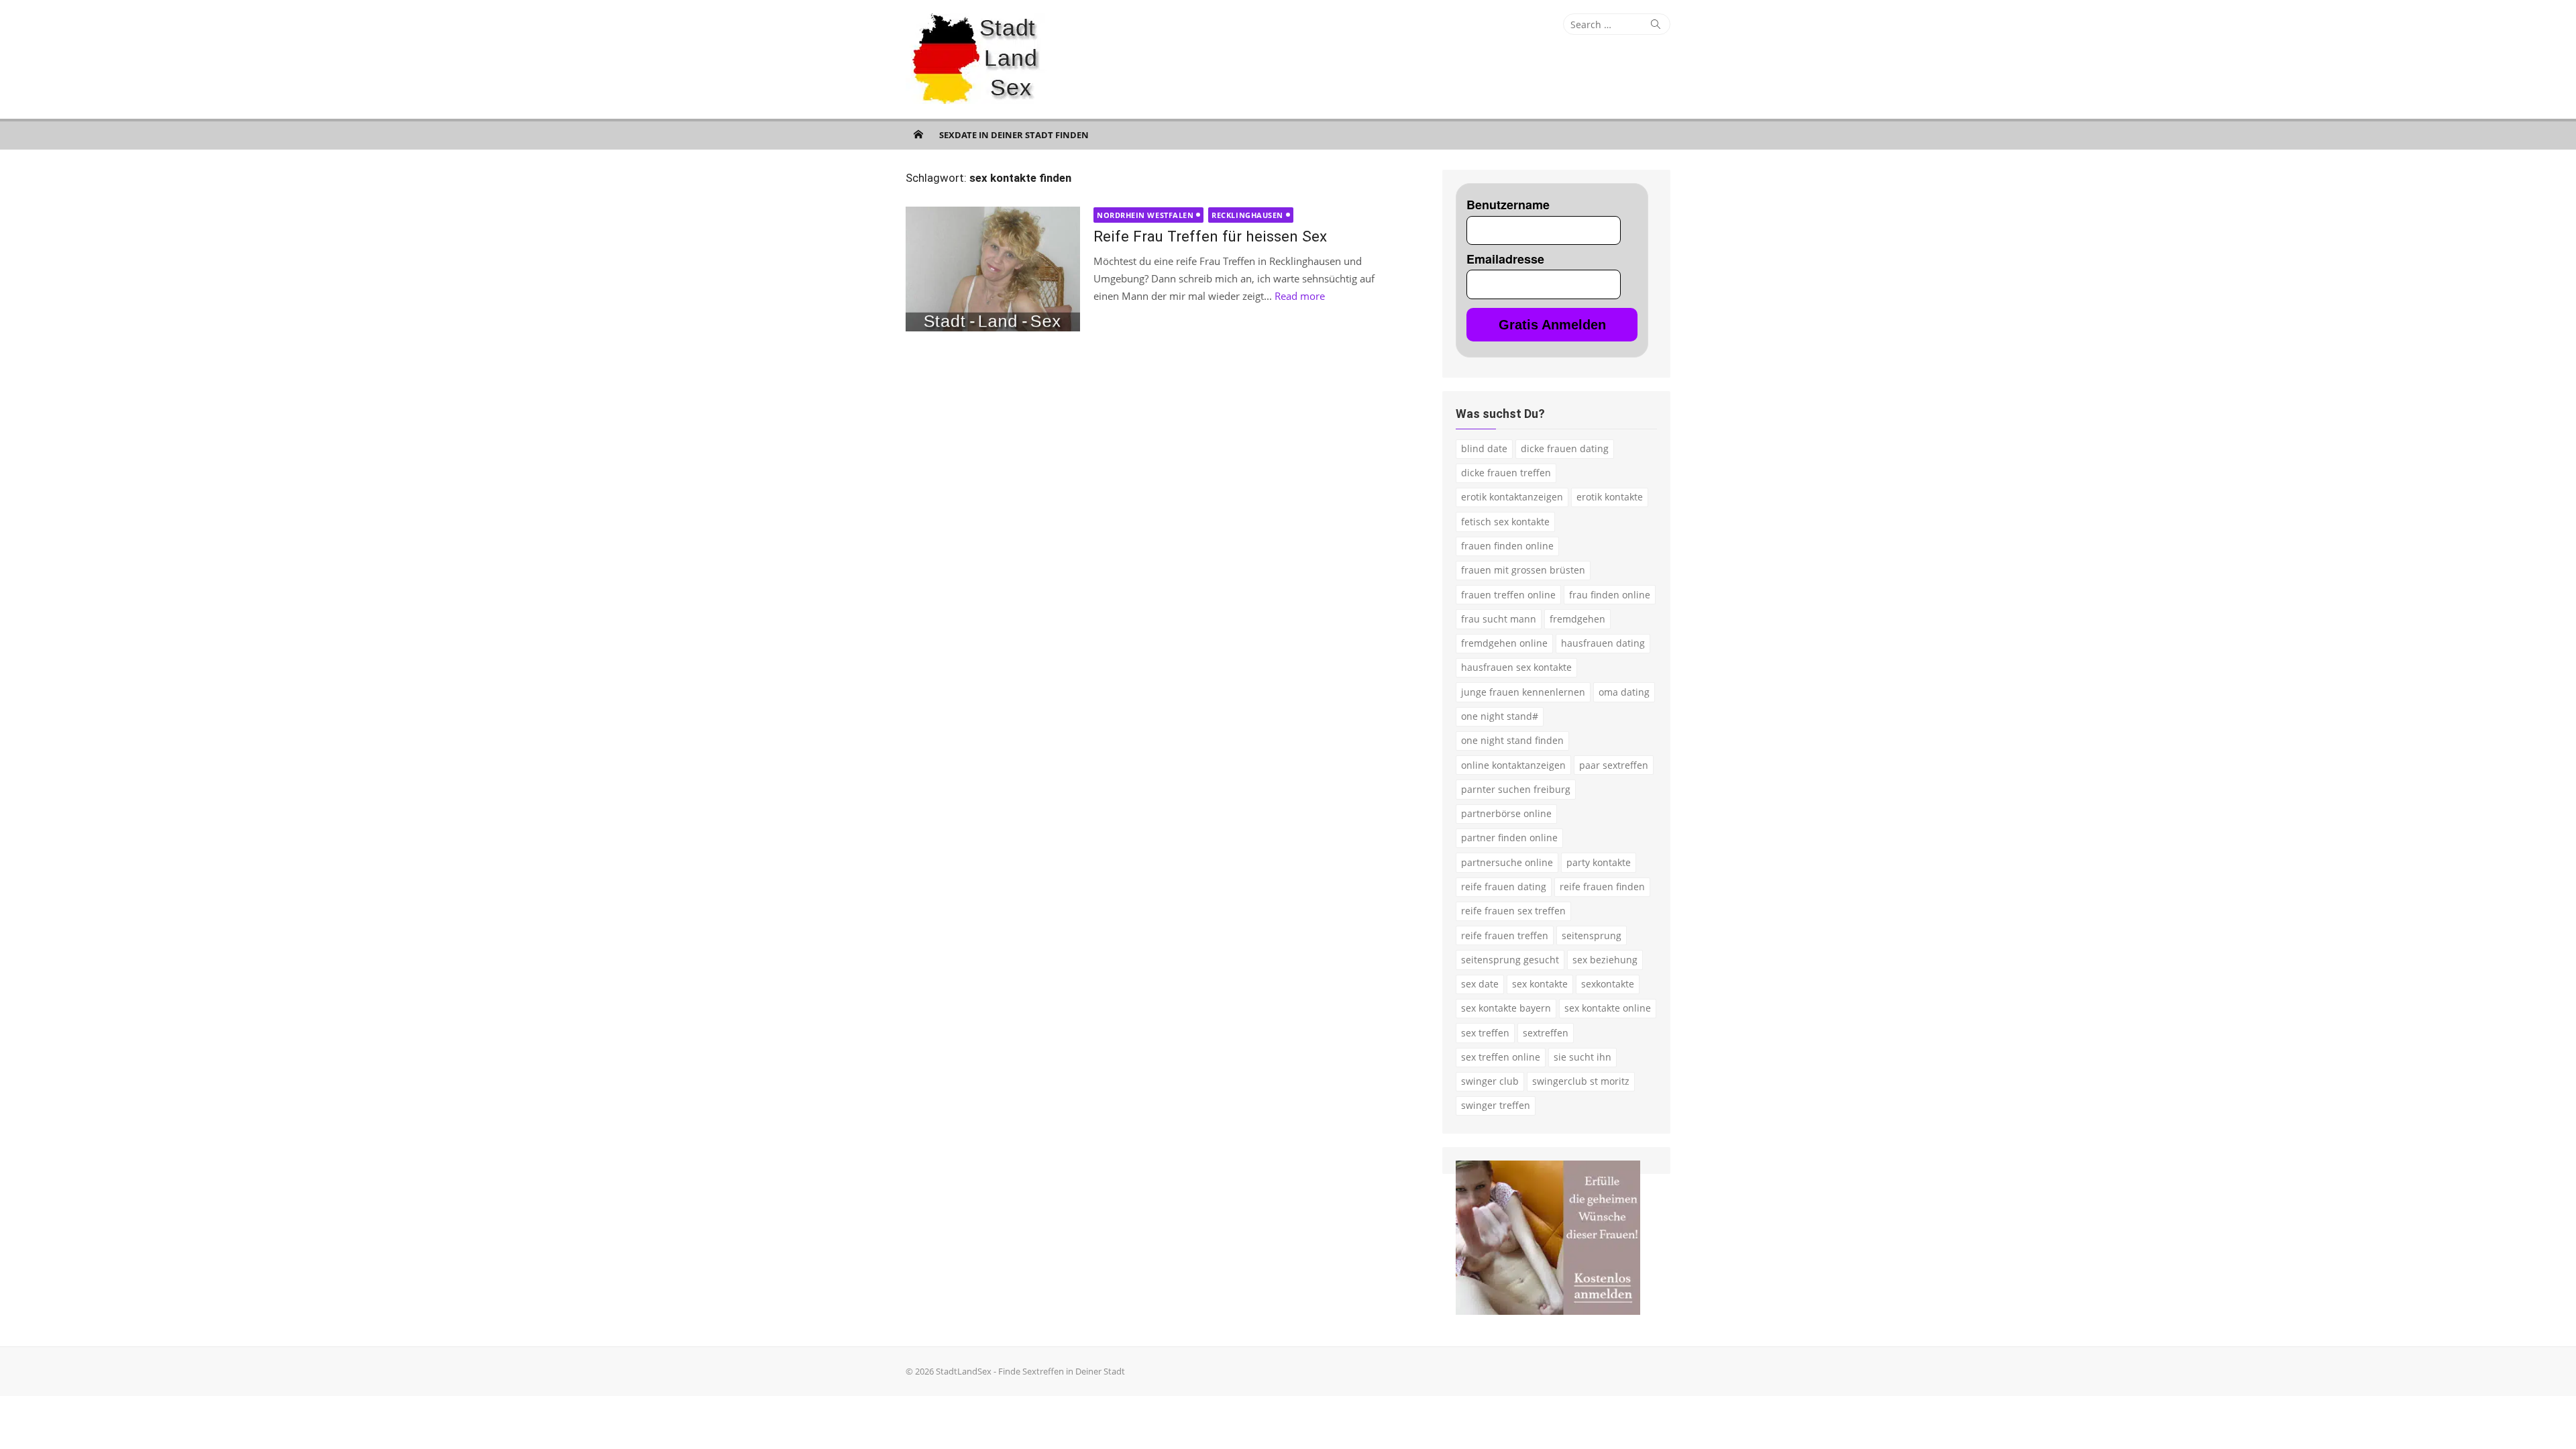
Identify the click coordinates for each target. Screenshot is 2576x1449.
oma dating (1624, 692)
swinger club (1490, 1081)
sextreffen (1546, 1033)
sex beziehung (1605, 960)
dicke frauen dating (1565, 448)
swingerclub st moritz (1581, 1081)
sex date (1480, 984)
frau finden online (1610, 595)
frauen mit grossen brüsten (1523, 570)
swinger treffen (1496, 1105)
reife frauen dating (1504, 887)
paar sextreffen (1614, 765)
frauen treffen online (1508, 595)
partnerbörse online (1506, 813)
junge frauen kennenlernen (1523, 692)
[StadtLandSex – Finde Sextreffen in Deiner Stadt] (918, 134)
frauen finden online (1507, 546)
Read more (1300, 296)
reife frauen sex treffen (1513, 911)
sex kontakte (1540, 984)
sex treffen (1485, 1033)
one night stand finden (1512, 740)
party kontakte (1599, 862)
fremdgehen (1577, 619)
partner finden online (1509, 838)
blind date (1484, 448)
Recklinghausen (1247, 215)
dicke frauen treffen (1506, 473)
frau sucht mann (1499, 619)
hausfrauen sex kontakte (1516, 667)
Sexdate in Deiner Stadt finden (1014, 135)
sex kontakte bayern (1506, 1008)
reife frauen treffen (1505, 935)
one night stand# (1500, 716)
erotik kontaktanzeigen (1512, 497)
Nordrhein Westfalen (1145, 215)
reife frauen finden (1602, 887)
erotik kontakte (1610, 497)
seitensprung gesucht (1510, 960)
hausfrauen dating (1603, 643)
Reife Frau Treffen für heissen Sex (1210, 236)
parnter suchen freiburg (1516, 789)
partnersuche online (1507, 862)
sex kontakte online (1608, 1008)
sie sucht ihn (1582, 1057)
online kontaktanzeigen (1513, 765)
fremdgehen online (1504, 643)
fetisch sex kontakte (1505, 522)
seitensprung (1592, 935)
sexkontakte (1608, 984)
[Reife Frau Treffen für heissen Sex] (993, 269)
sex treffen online (1501, 1057)
